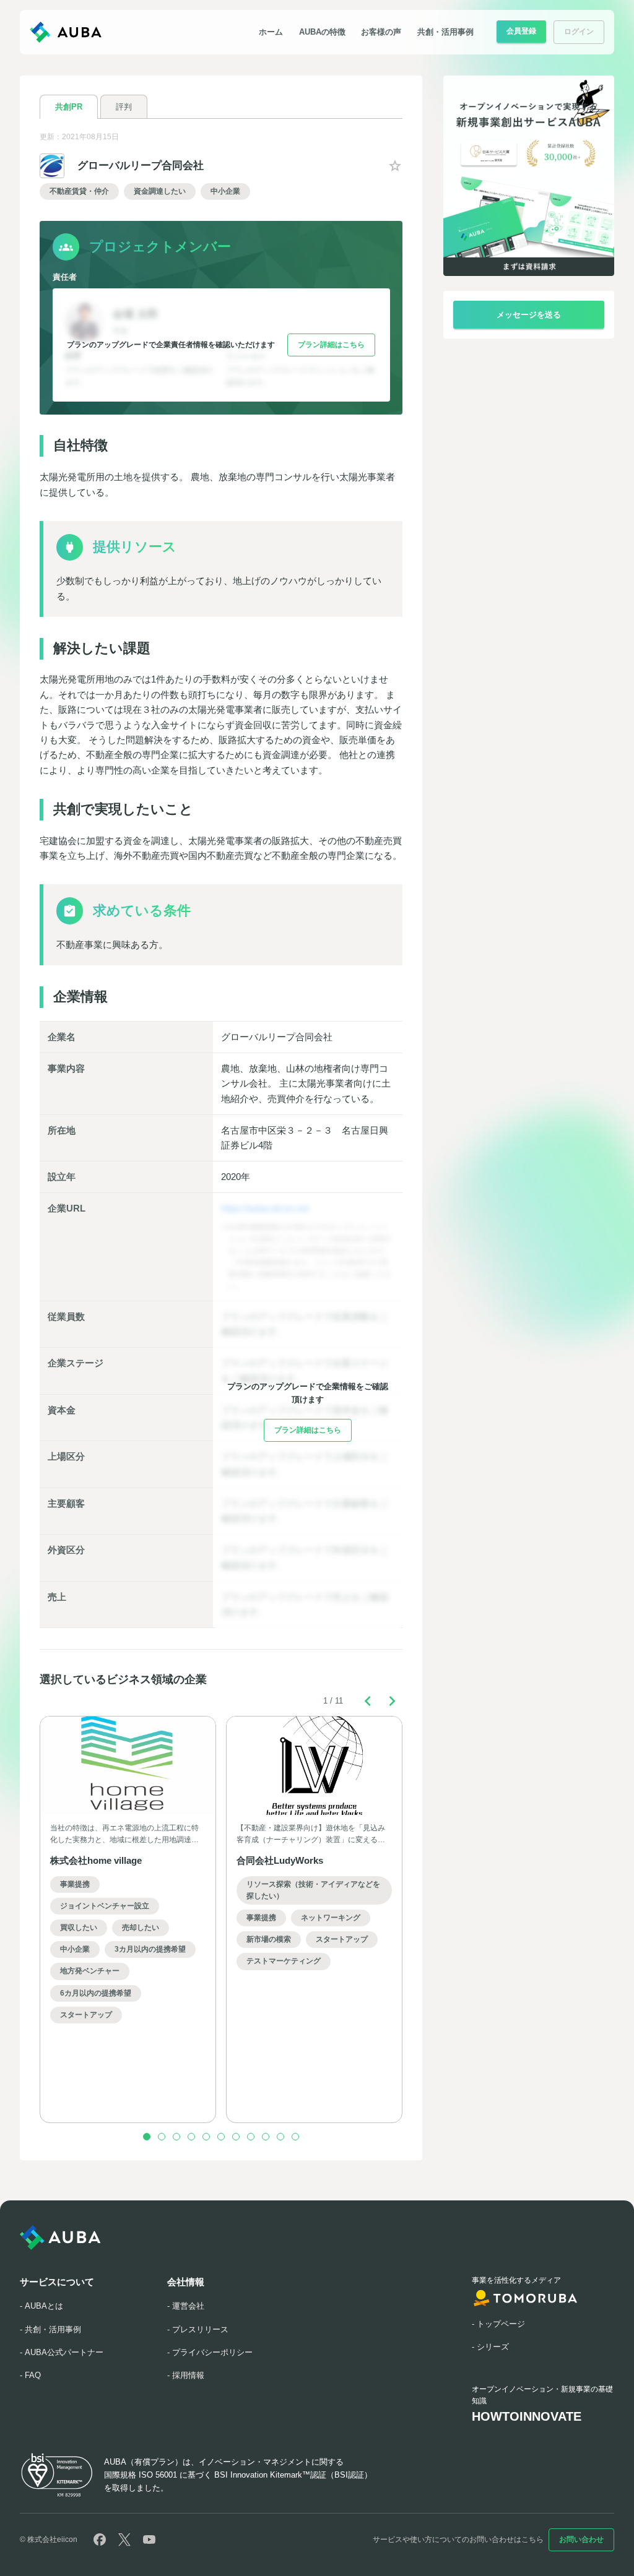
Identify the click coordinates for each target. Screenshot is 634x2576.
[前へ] (368, 1701)
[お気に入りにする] (395, 166)
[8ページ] (251, 2137)
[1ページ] (147, 2137)
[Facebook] (100, 2539)
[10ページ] (280, 2137)
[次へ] (393, 1701)
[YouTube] (149, 2539)
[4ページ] (191, 2137)
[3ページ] (176, 2137)
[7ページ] (236, 2137)
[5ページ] (206, 2137)
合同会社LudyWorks (280, 1860)
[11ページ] (295, 2137)
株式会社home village (96, 1860)
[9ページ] (266, 2137)
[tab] (69, 106)
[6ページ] (221, 2137)
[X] (124, 2539)
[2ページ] (162, 2137)
